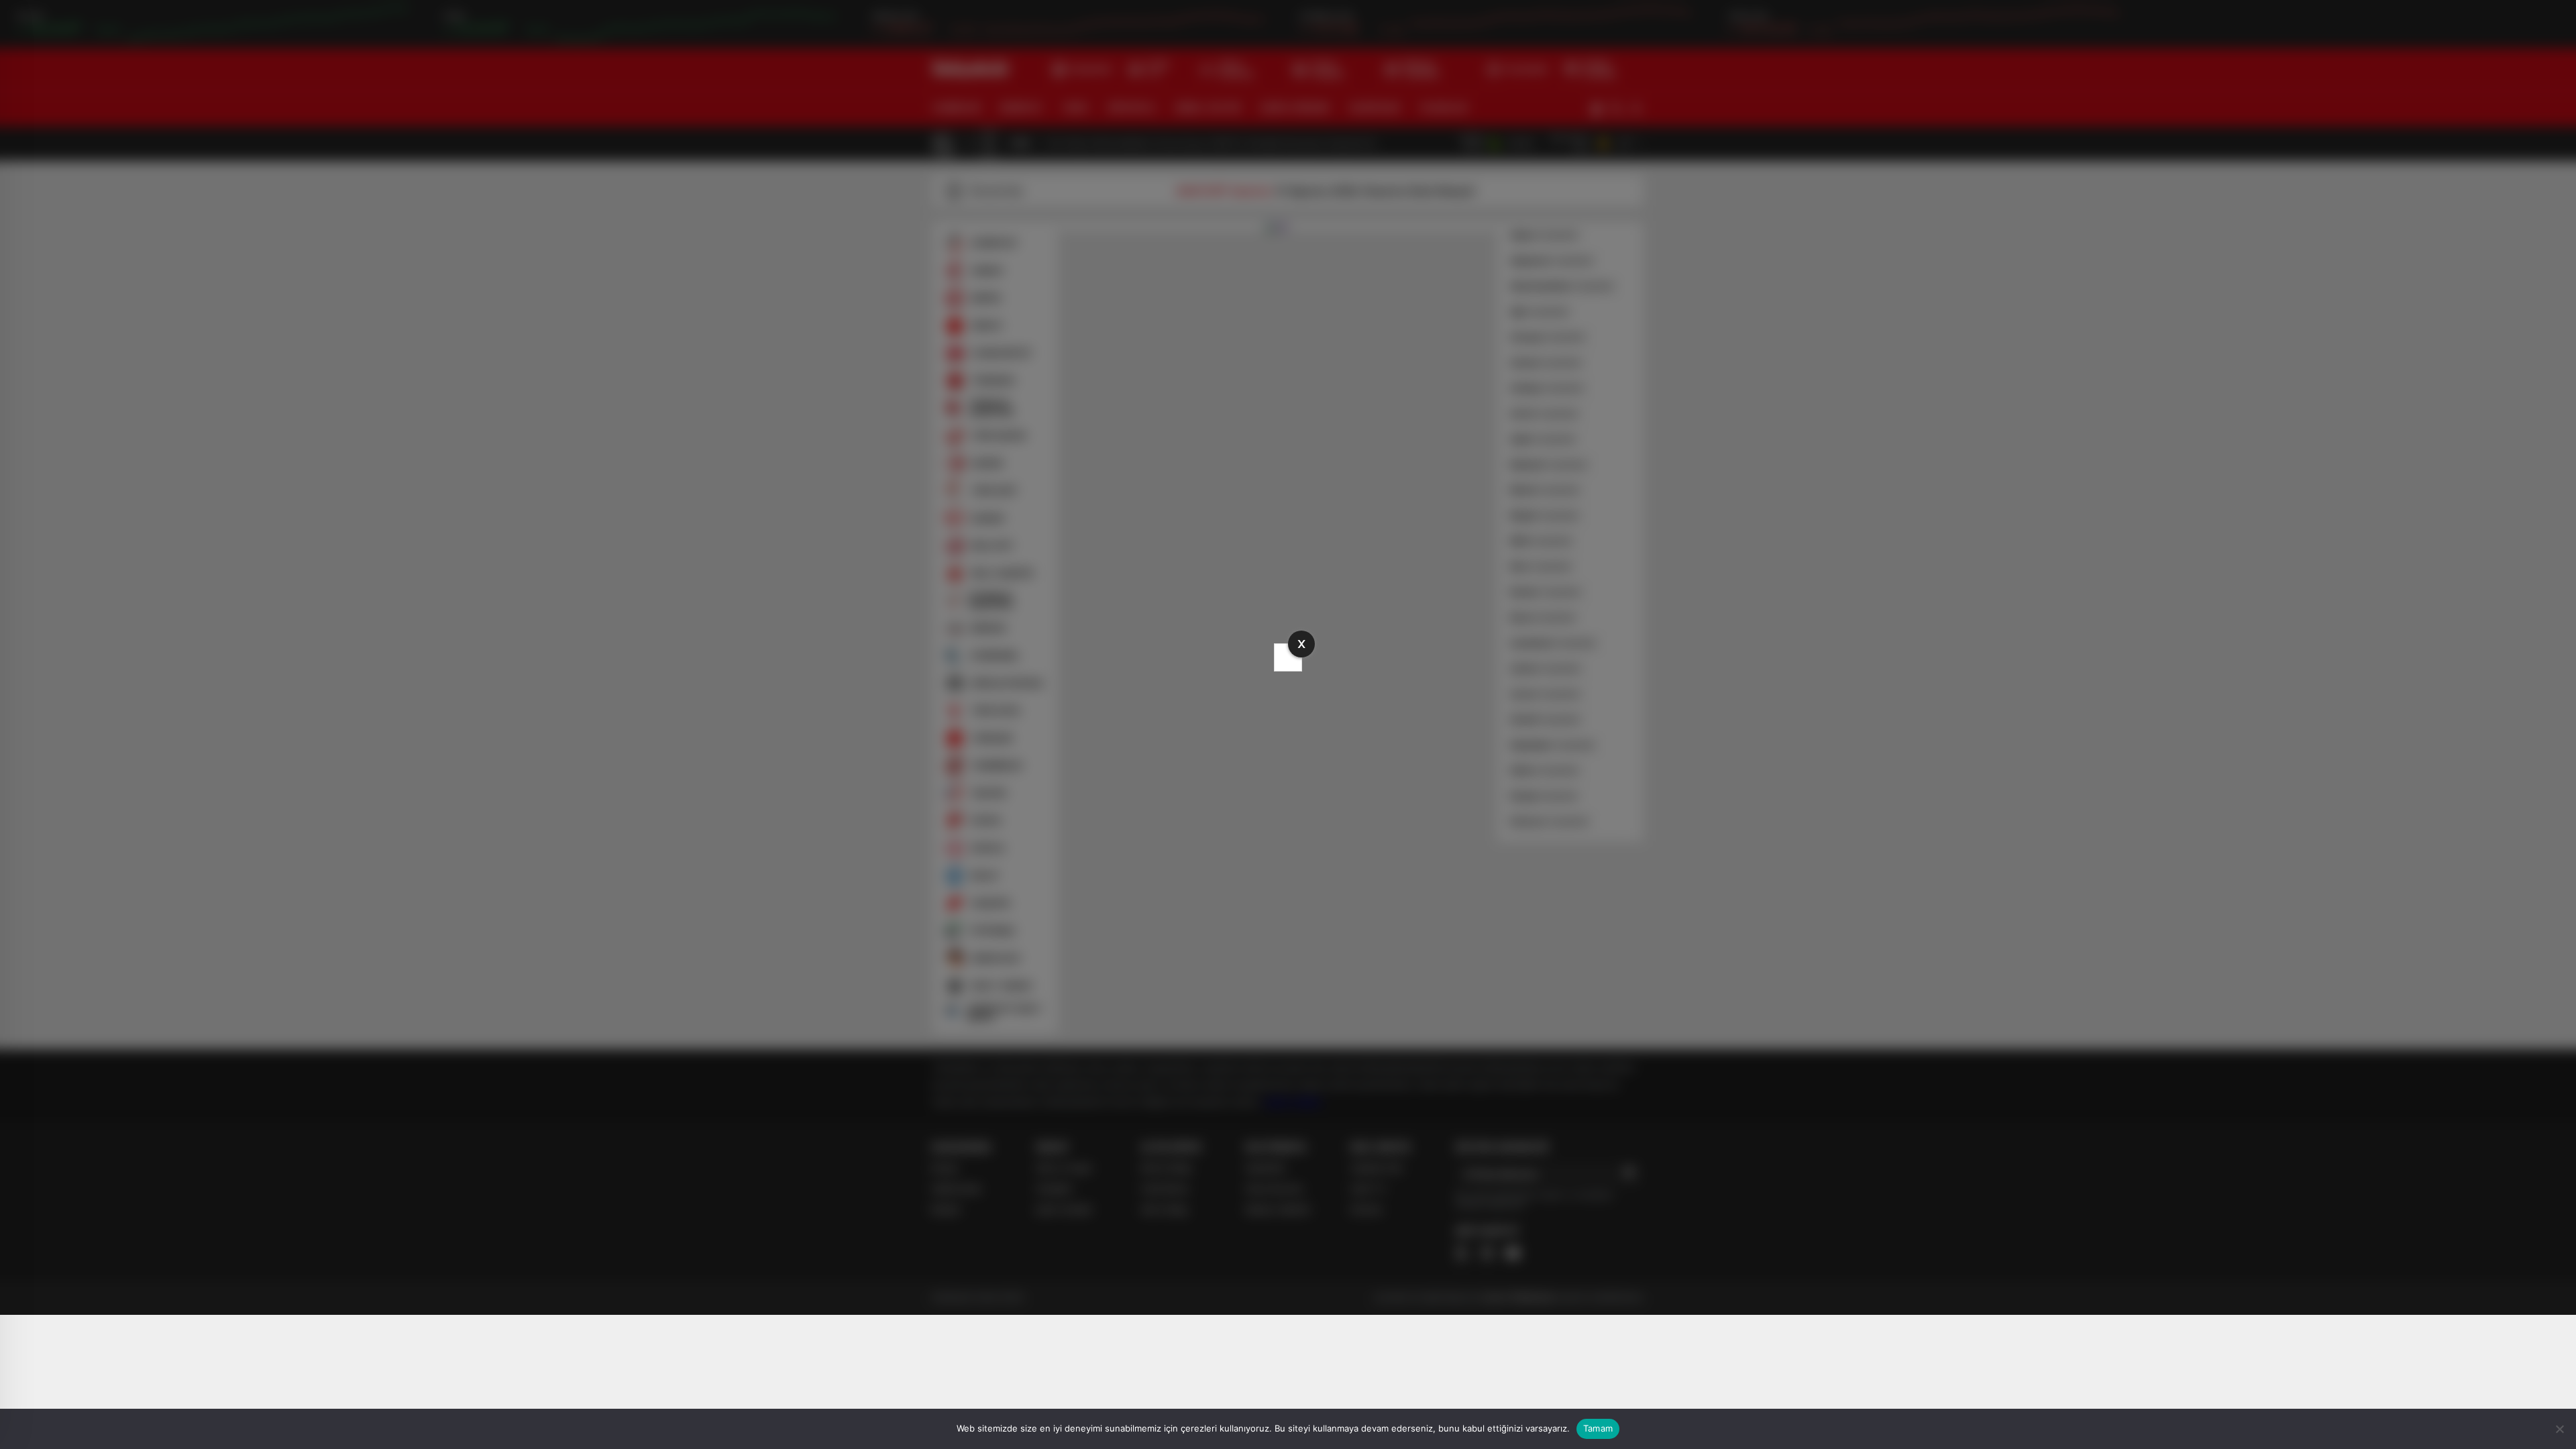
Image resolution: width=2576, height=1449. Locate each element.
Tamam (1598, 1428)
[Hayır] (2559, 1429)
